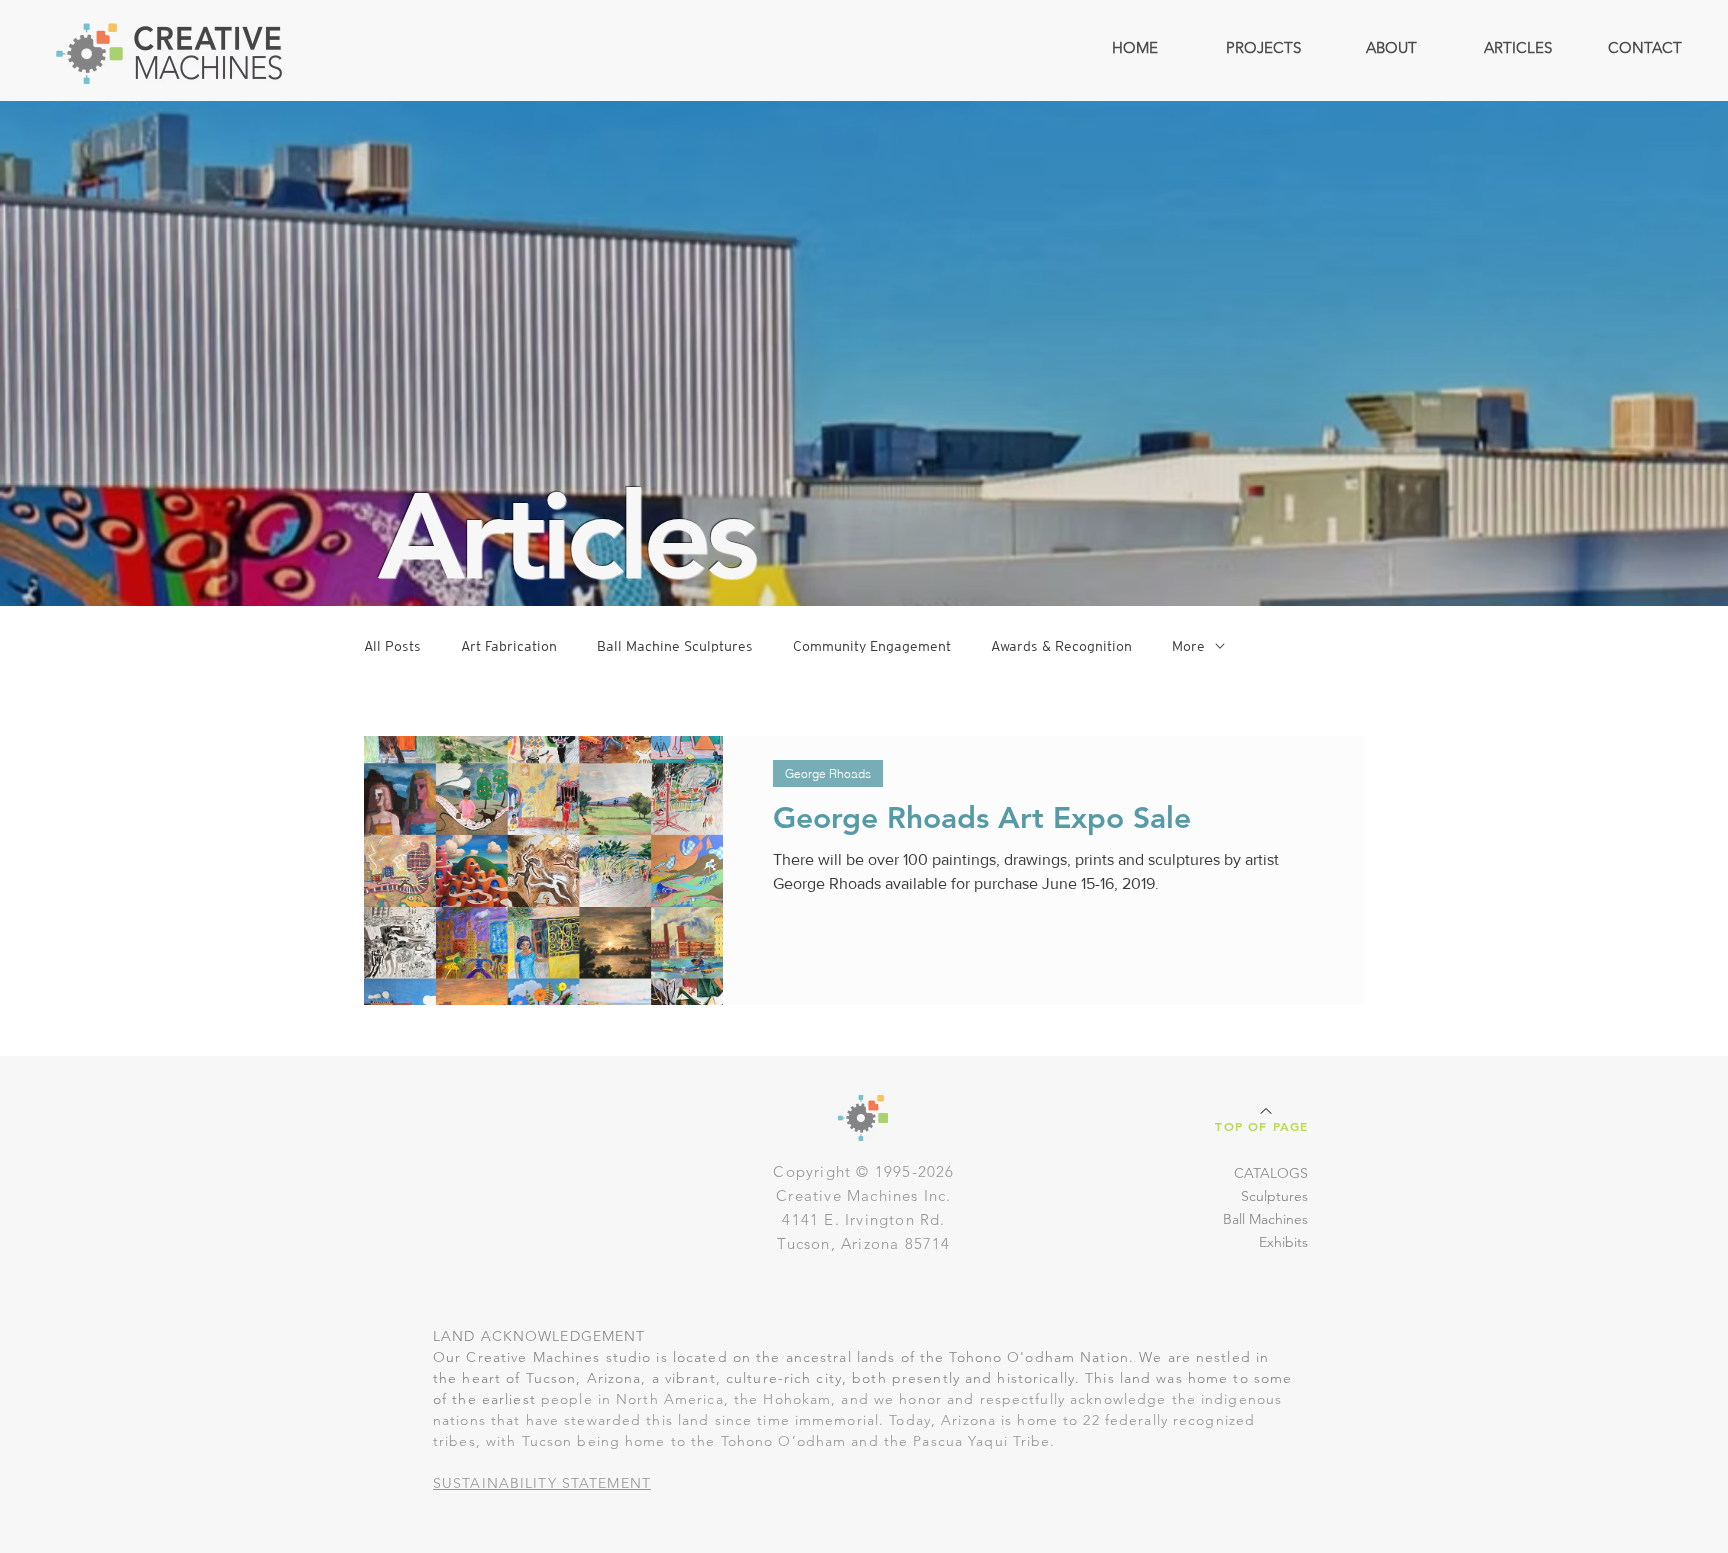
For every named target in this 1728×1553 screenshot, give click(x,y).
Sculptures (1274, 1196)
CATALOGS (1271, 1173)
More (1188, 646)
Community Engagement (872, 646)
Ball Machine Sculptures (675, 646)
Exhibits (1283, 1242)
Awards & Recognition (1061, 646)
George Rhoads (828, 773)
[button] (1263, 47)
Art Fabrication (509, 646)
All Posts (392, 646)
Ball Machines (1265, 1219)
